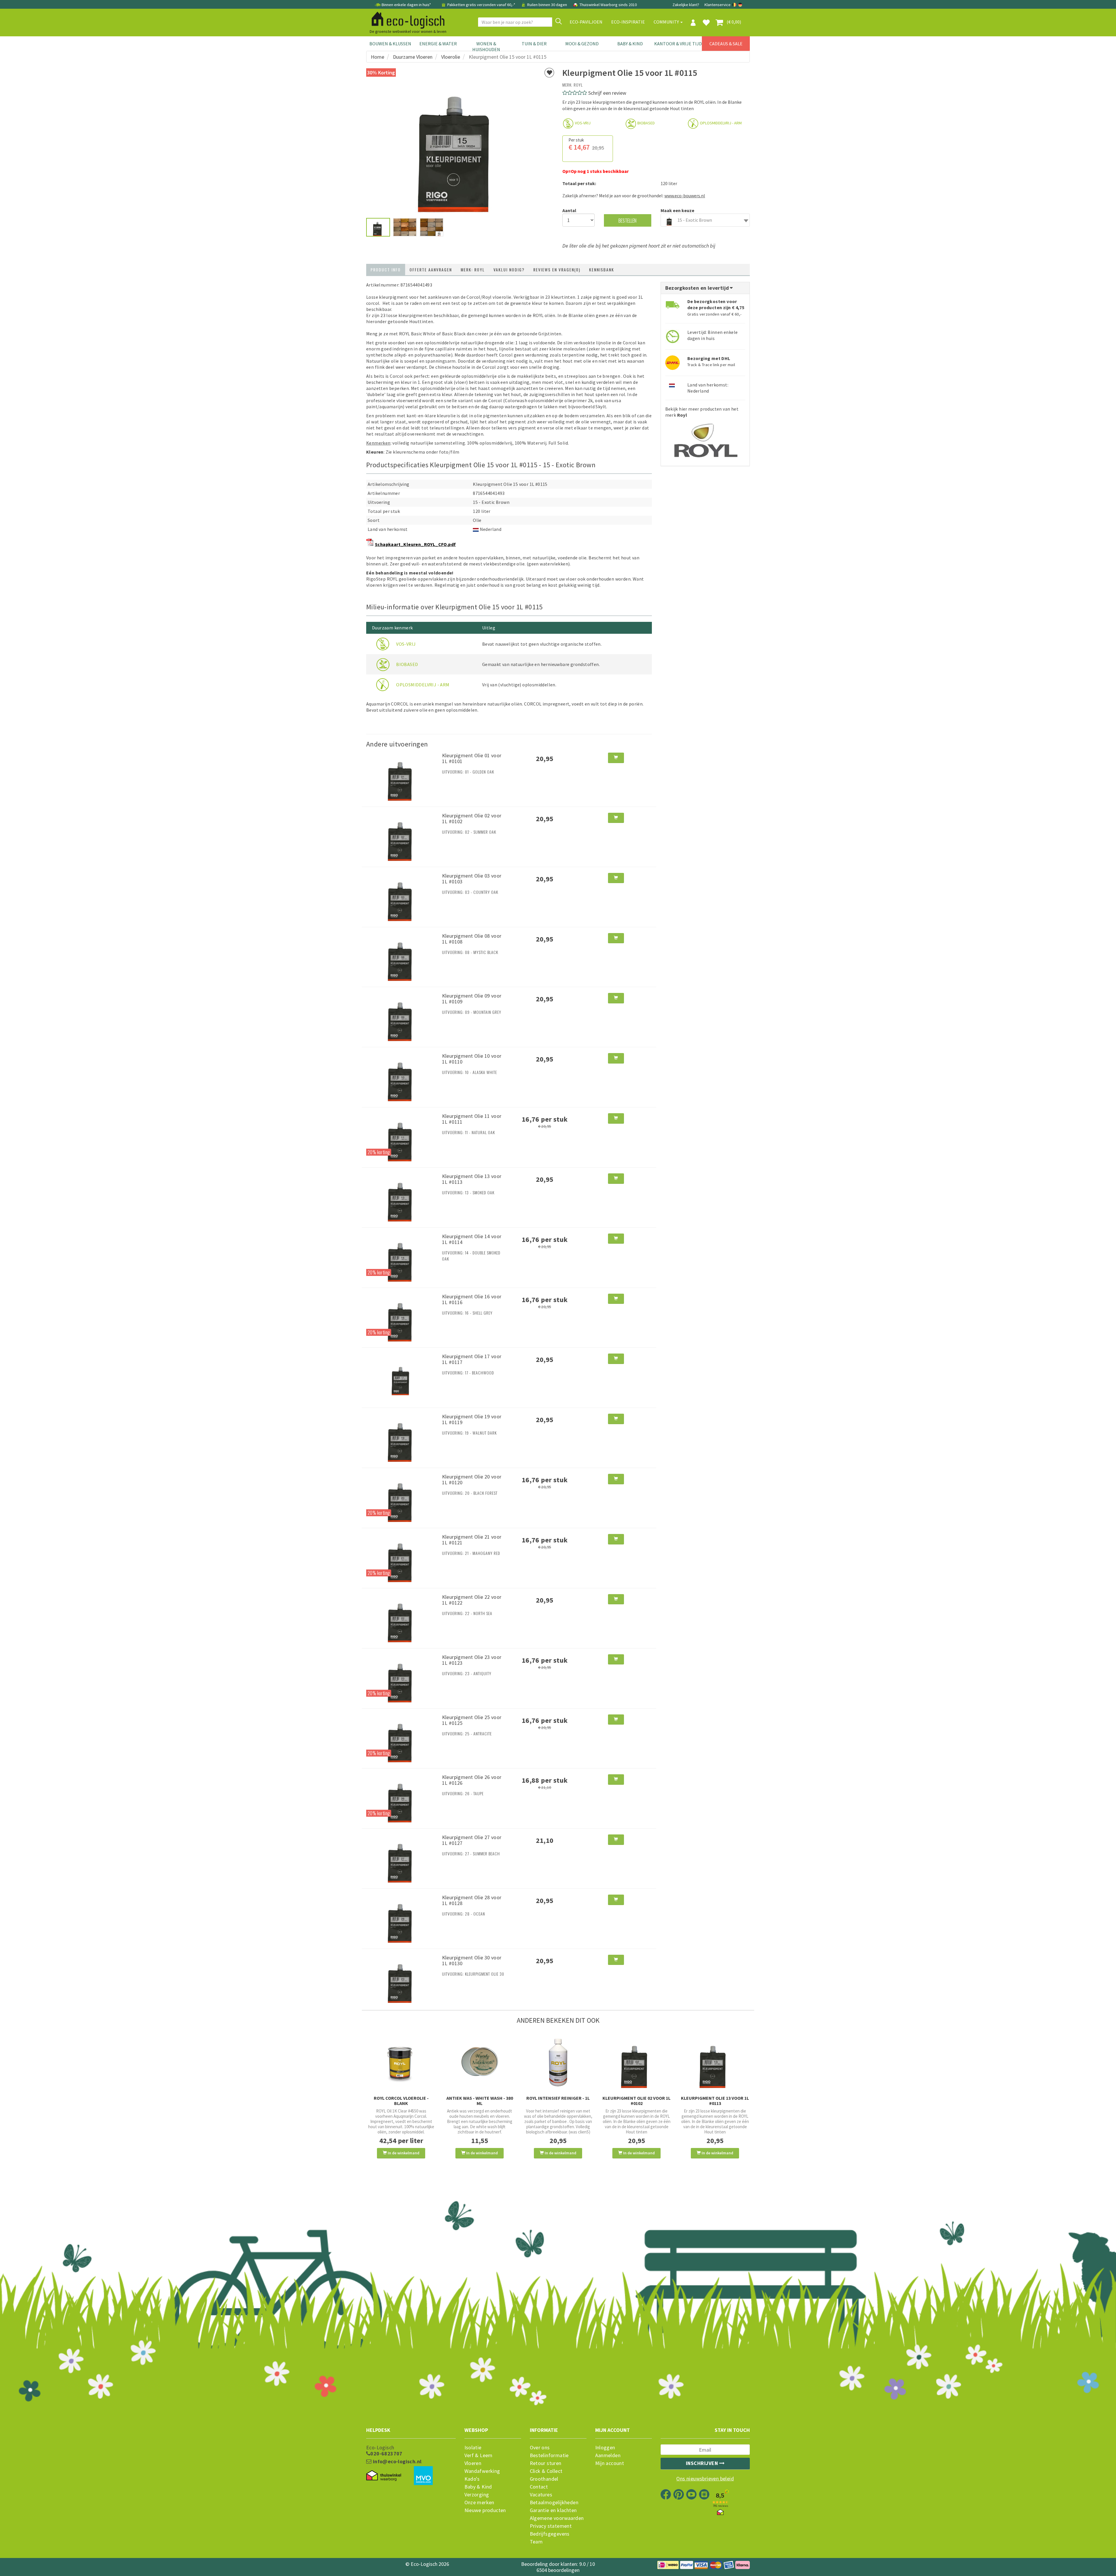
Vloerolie (451, 57)
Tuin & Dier (534, 44)
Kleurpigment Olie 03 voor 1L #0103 (472, 879)
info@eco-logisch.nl (396, 2462)
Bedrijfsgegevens (550, 2534)
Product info (386, 270)
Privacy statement (551, 2526)
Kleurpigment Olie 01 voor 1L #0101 (472, 758)
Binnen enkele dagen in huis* (406, 5)
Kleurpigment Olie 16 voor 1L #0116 (472, 1299)
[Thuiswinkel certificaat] (384, 2476)
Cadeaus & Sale (726, 44)
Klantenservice (718, 5)
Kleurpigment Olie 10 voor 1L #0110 (472, 1059)
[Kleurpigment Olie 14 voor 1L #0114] (402, 1257)
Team (536, 2542)
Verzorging (477, 2495)
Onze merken (479, 2502)
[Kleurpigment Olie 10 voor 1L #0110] (402, 1077)
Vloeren (473, 2463)
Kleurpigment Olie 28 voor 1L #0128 (472, 1900)
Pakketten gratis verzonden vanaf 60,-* (481, 5)
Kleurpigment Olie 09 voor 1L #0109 (472, 999)
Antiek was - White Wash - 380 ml (480, 2101)
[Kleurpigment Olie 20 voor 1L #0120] (402, 1497)
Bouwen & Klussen (390, 44)
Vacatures (541, 2495)
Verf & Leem (479, 2455)
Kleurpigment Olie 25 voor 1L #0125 (472, 1720)
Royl (578, 85)
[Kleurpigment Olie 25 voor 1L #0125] (402, 1738)
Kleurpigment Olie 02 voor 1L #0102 (472, 818)
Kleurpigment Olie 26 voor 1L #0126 (472, 1780)
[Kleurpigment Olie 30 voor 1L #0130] (402, 1978)
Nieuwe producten (485, 2510)
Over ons (540, 2448)
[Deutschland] (740, 5)
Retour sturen (546, 2463)
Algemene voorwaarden (557, 2518)
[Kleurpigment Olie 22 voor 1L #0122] (402, 1618)
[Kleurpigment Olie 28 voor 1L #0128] (402, 1918)
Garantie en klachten (553, 2510)
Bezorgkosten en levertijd (698, 288)
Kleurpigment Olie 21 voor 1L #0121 (472, 1540)
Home (378, 57)
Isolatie (473, 2448)
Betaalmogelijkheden (554, 2502)
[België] (735, 5)
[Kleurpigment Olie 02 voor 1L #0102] (402, 836)
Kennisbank (602, 270)
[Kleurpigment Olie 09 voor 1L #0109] (402, 1016)
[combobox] (705, 220)
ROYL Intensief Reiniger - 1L (558, 2098)
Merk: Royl (473, 270)
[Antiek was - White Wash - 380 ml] (480, 2062)
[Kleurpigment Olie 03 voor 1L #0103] (402, 896)
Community (667, 22)
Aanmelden (608, 2455)
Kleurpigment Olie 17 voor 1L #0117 (472, 1359)
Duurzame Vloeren (413, 57)
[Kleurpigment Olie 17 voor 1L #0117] (402, 1377)
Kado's (472, 2479)
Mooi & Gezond (582, 44)
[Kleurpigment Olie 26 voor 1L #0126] (402, 1798)
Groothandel (544, 2479)
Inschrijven (703, 2463)
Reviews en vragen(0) (557, 270)
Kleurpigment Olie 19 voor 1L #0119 (472, 1419)
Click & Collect (546, 2471)
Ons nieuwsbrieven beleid (705, 2479)
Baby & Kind (630, 44)
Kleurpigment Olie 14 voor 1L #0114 (472, 1239)
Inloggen (605, 2448)
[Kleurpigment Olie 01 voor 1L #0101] (402, 776)
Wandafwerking (482, 2471)
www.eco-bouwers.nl (685, 196)
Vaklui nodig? (509, 270)
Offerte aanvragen (431, 270)
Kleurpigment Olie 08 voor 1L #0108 (472, 939)
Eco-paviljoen (586, 22)
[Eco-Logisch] (406, 19)
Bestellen (627, 220)
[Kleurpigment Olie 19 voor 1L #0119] (402, 1437)
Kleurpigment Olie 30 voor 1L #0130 (472, 1960)
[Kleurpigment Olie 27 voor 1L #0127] (402, 1858)
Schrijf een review (607, 93)
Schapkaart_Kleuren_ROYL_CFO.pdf (415, 544)
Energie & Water (438, 44)
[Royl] (705, 439)
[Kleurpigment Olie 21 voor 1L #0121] (402, 1558)
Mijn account (610, 2463)
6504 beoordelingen (558, 2570)
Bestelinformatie (549, 2455)
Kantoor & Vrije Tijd (678, 44)
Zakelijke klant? (686, 5)
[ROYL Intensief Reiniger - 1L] (558, 2062)
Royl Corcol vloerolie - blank (401, 2101)
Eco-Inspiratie (628, 22)
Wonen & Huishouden (486, 46)
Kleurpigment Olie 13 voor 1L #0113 (472, 1179)
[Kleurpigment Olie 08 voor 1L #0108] (402, 956)
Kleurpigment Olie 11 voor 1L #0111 (472, 1119)
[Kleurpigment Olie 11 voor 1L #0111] (402, 1137)
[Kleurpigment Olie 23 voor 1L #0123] (402, 1678)
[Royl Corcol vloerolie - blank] (401, 2062)
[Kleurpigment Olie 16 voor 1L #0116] (402, 1317)
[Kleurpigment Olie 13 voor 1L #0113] (402, 1197)
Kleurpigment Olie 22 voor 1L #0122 (472, 1600)
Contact (539, 2487)
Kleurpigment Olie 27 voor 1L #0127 (472, 1840)
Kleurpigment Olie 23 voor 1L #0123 (472, 1660)
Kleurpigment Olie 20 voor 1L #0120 (472, 1479)
